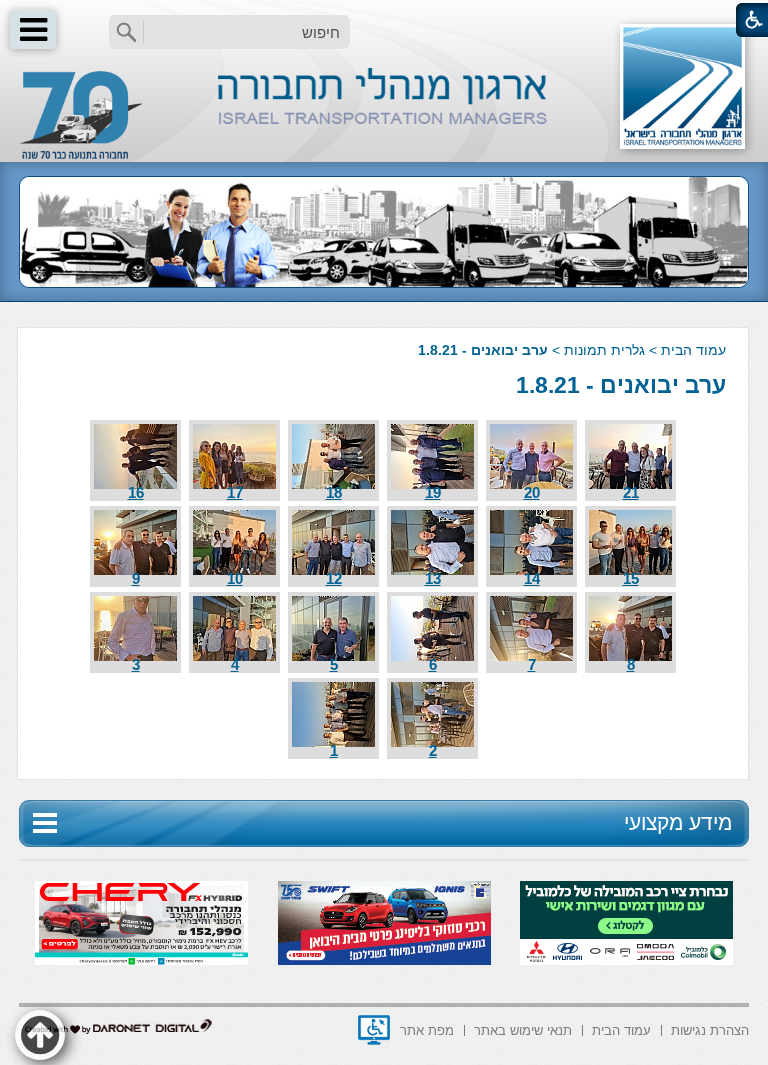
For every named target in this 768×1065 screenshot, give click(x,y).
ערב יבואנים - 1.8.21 (621, 385)
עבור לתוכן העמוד (384, 19)
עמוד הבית (693, 350)
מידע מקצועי (678, 822)
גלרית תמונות (604, 350)
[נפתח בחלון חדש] (374, 1030)
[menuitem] (710, 1028)
